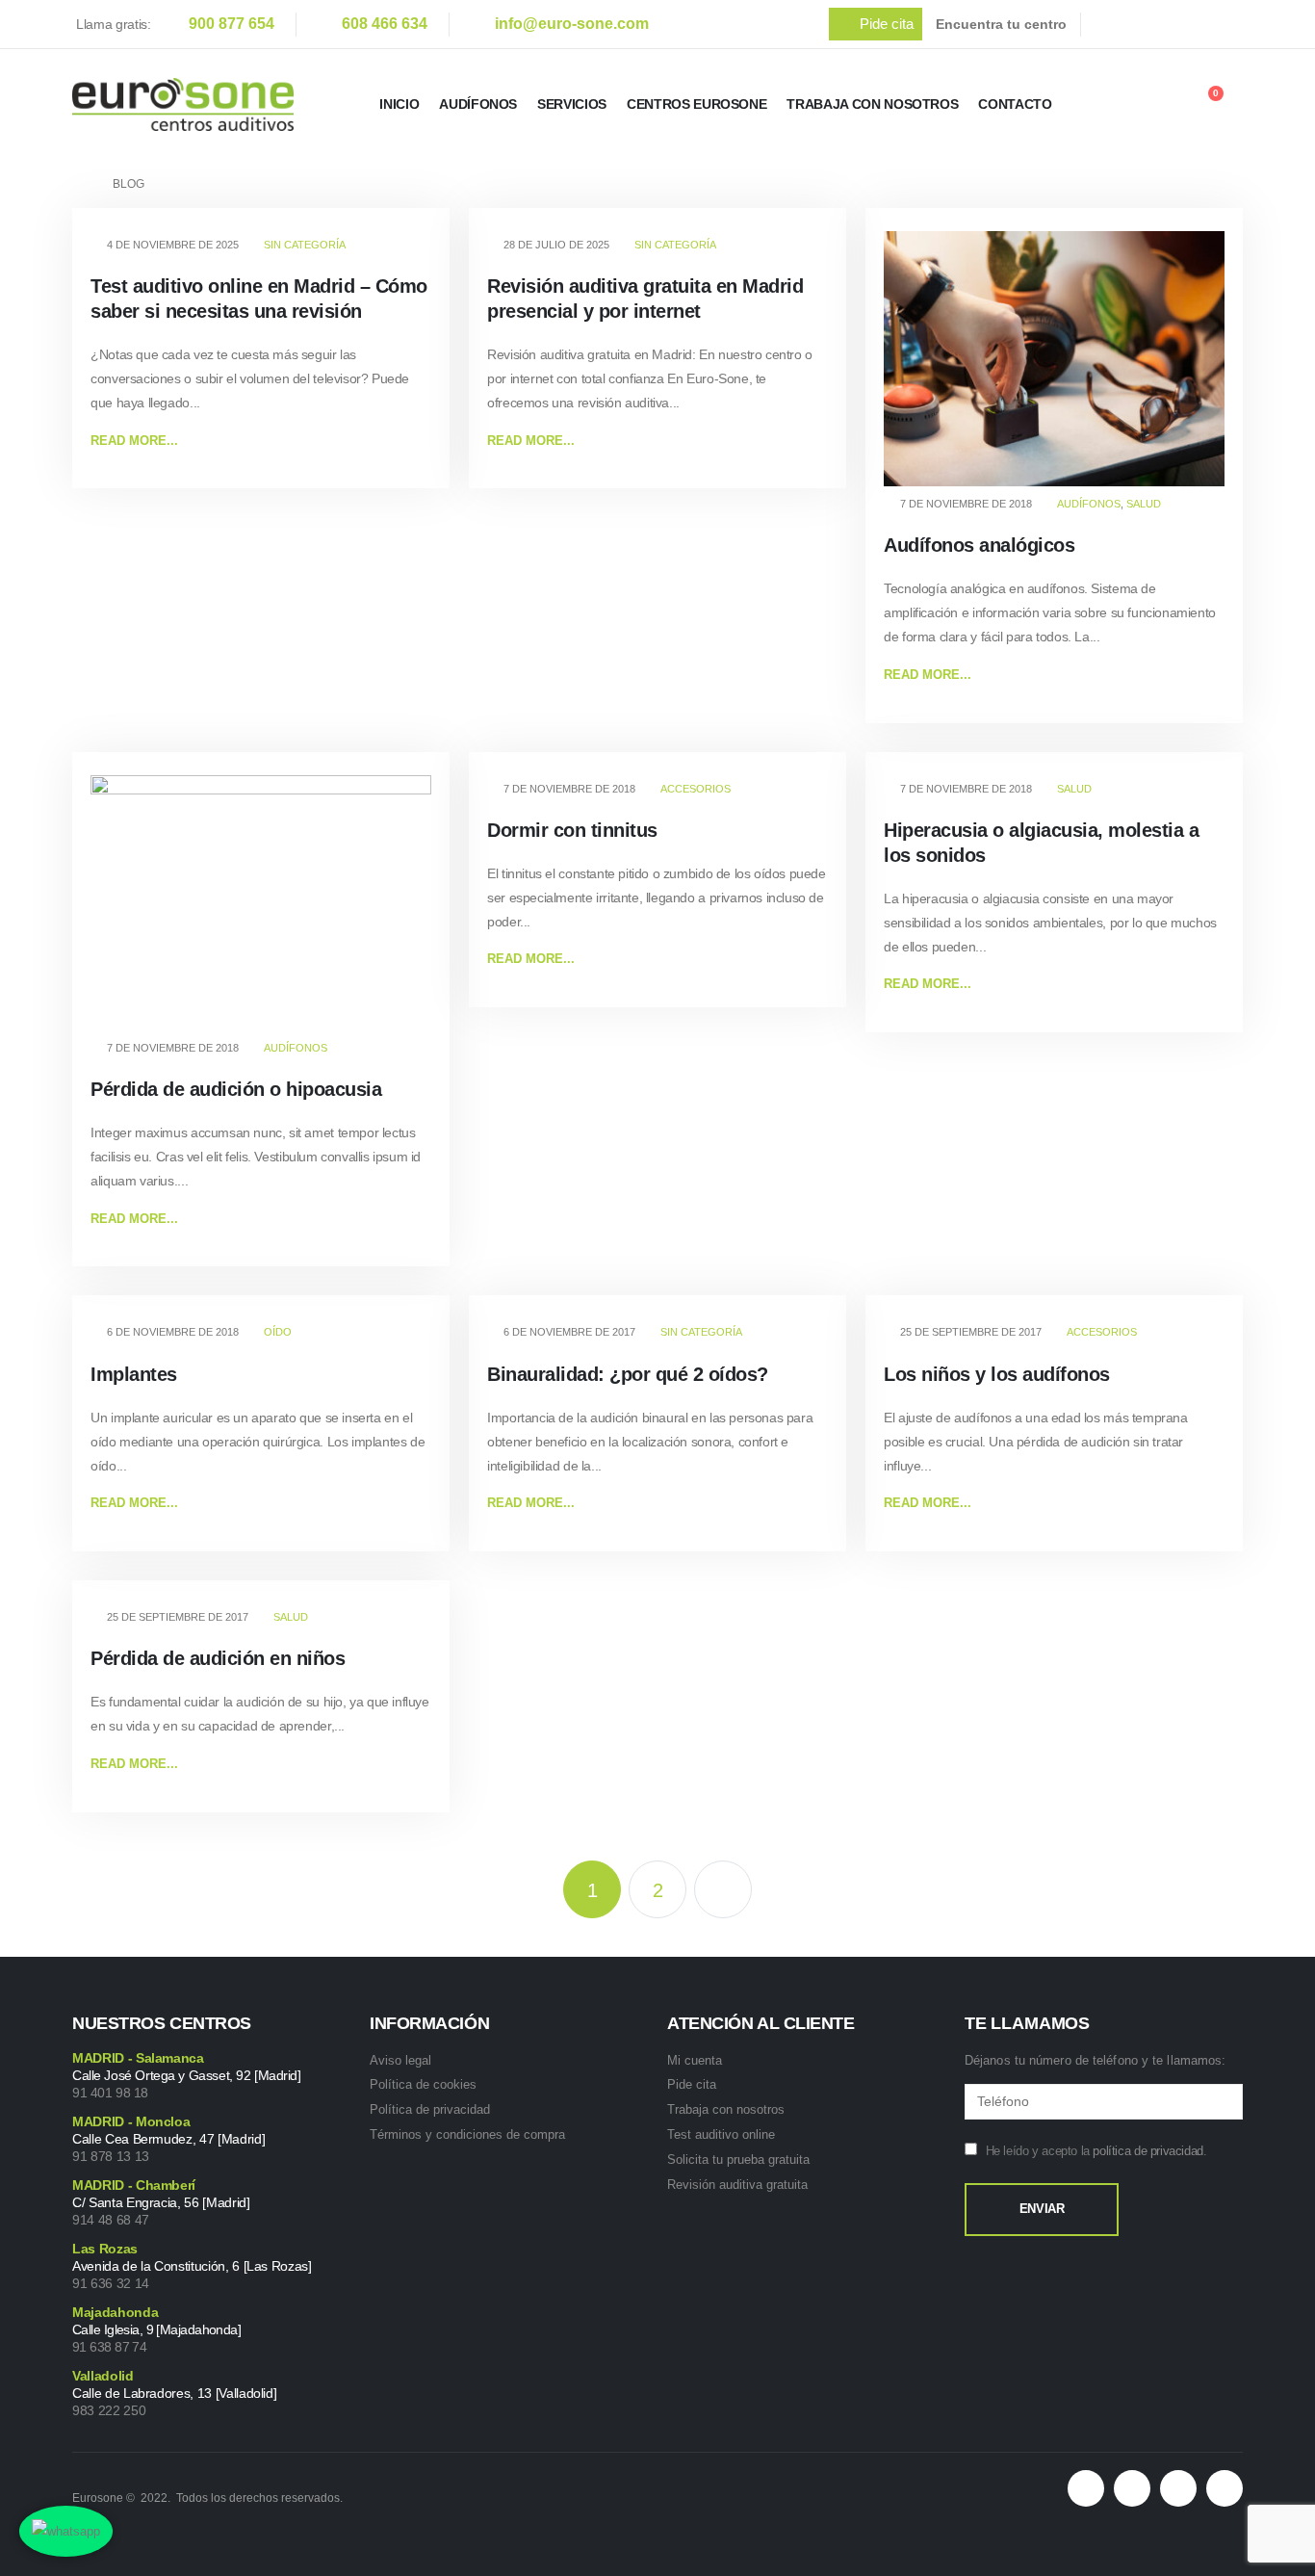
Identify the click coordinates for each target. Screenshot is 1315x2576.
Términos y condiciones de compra (467, 2134)
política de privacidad (1147, 2151)
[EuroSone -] (183, 104)
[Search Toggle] (1103, 107)
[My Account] (1155, 105)
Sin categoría (305, 245)
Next (723, 1889)
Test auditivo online (721, 2134)
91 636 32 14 (111, 2283)
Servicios (572, 104)
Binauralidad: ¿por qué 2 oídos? (628, 1374)
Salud (1144, 504)
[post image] (1054, 359)
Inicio (399, 104)
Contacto (1015, 104)
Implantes (134, 1374)
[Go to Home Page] (79, 184)
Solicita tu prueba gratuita (738, 2160)
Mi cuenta (695, 2060)
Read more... (134, 441)
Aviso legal (400, 2060)
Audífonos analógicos (979, 545)
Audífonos (478, 104)
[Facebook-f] (1132, 2488)
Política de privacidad (430, 2109)
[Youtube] (1194, 24)
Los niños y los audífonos (997, 1374)
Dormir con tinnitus (572, 830)
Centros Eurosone (696, 104)
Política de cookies (423, 2084)
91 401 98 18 (110, 2093)
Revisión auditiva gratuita (737, 2185)
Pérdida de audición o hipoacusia (236, 1089)
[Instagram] (1234, 24)
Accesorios (696, 789)
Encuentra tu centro (1001, 24)
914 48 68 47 (111, 2220)
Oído (278, 1332)
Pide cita (692, 2084)
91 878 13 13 (111, 2156)
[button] (876, 24)
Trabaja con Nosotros (872, 104)
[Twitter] (1153, 24)
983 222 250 (109, 2410)
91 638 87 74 (109, 2347)
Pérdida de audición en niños (218, 1658)
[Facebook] (1113, 24)
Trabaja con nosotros (726, 2109)
